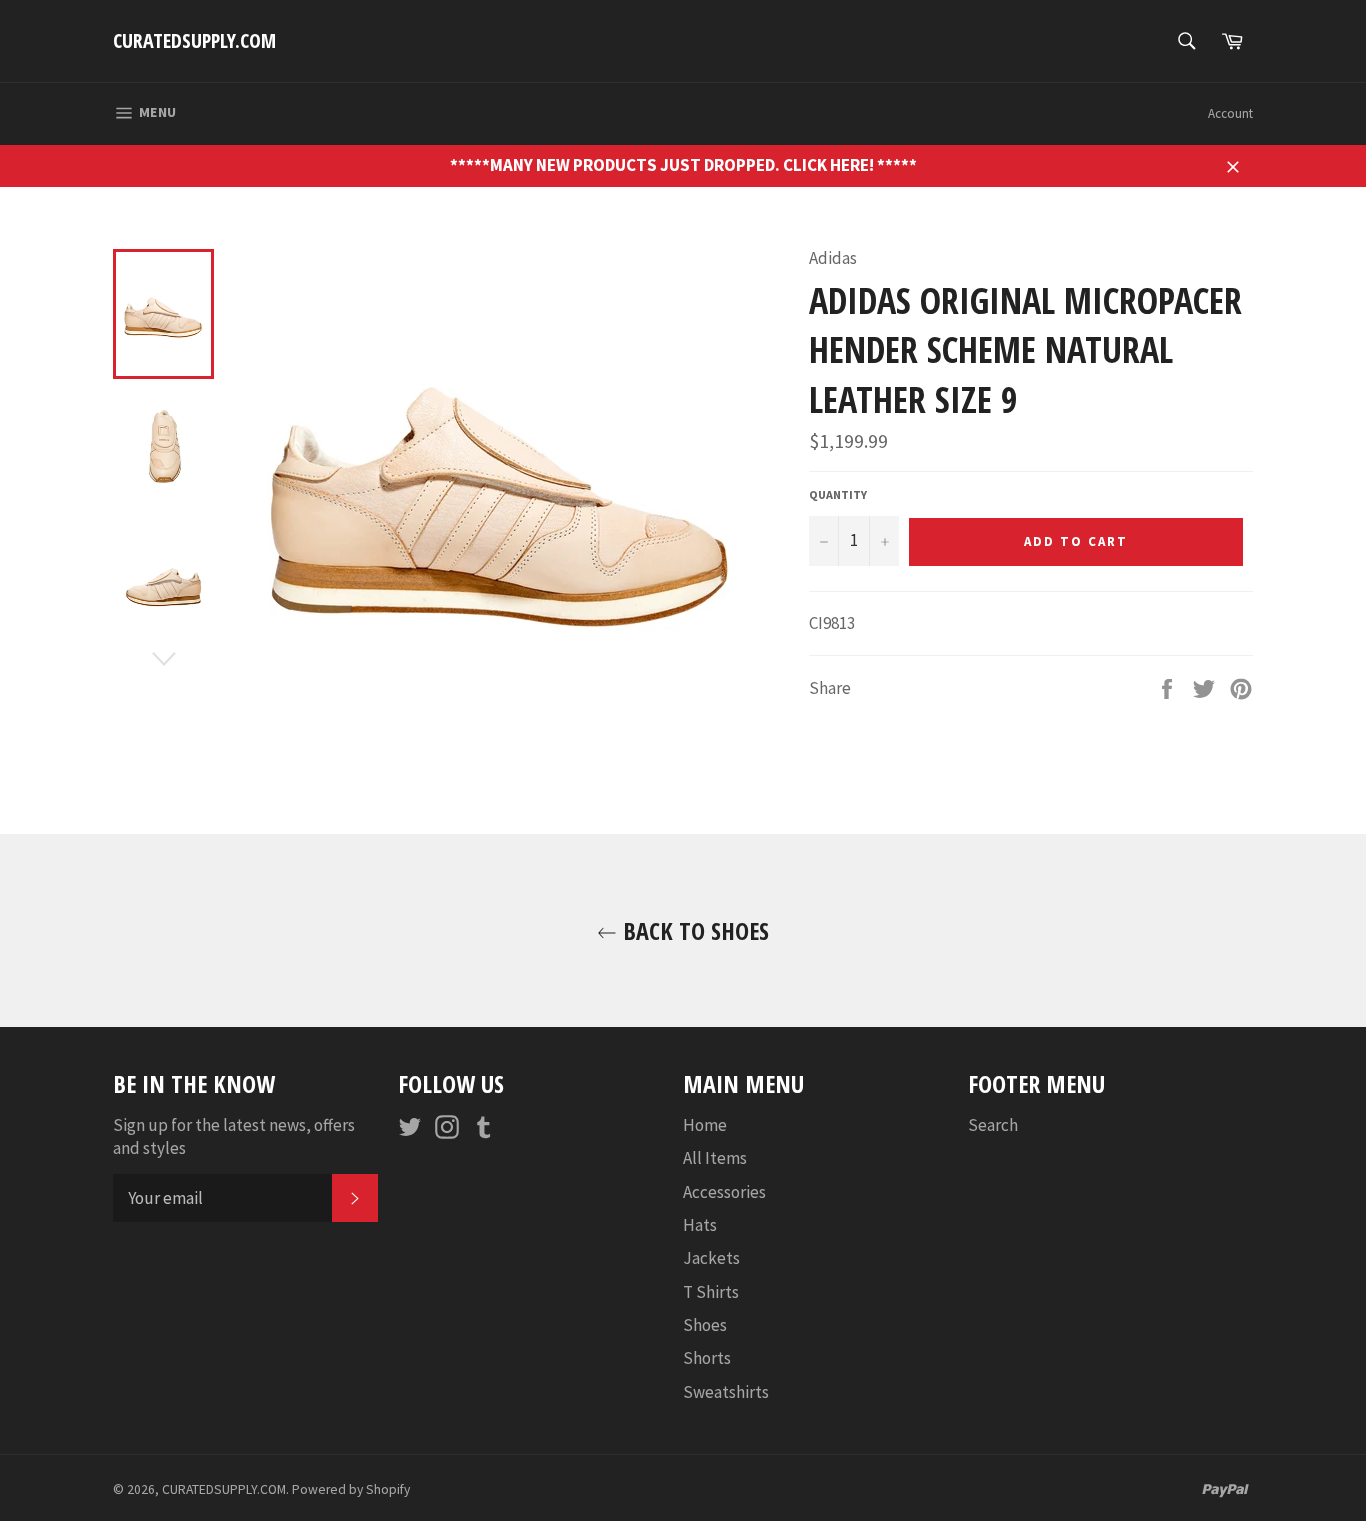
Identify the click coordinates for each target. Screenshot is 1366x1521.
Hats (700, 1225)
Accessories (724, 1192)
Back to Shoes (693, 930)
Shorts (707, 1358)
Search (993, 1125)
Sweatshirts (726, 1392)
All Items (715, 1158)
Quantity (838, 494)
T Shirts (711, 1292)
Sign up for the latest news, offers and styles (234, 1136)
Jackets (711, 1258)
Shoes (705, 1325)
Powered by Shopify (351, 1489)
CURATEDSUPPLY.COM (194, 40)
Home (705, 1125)
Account (1230, 113)
